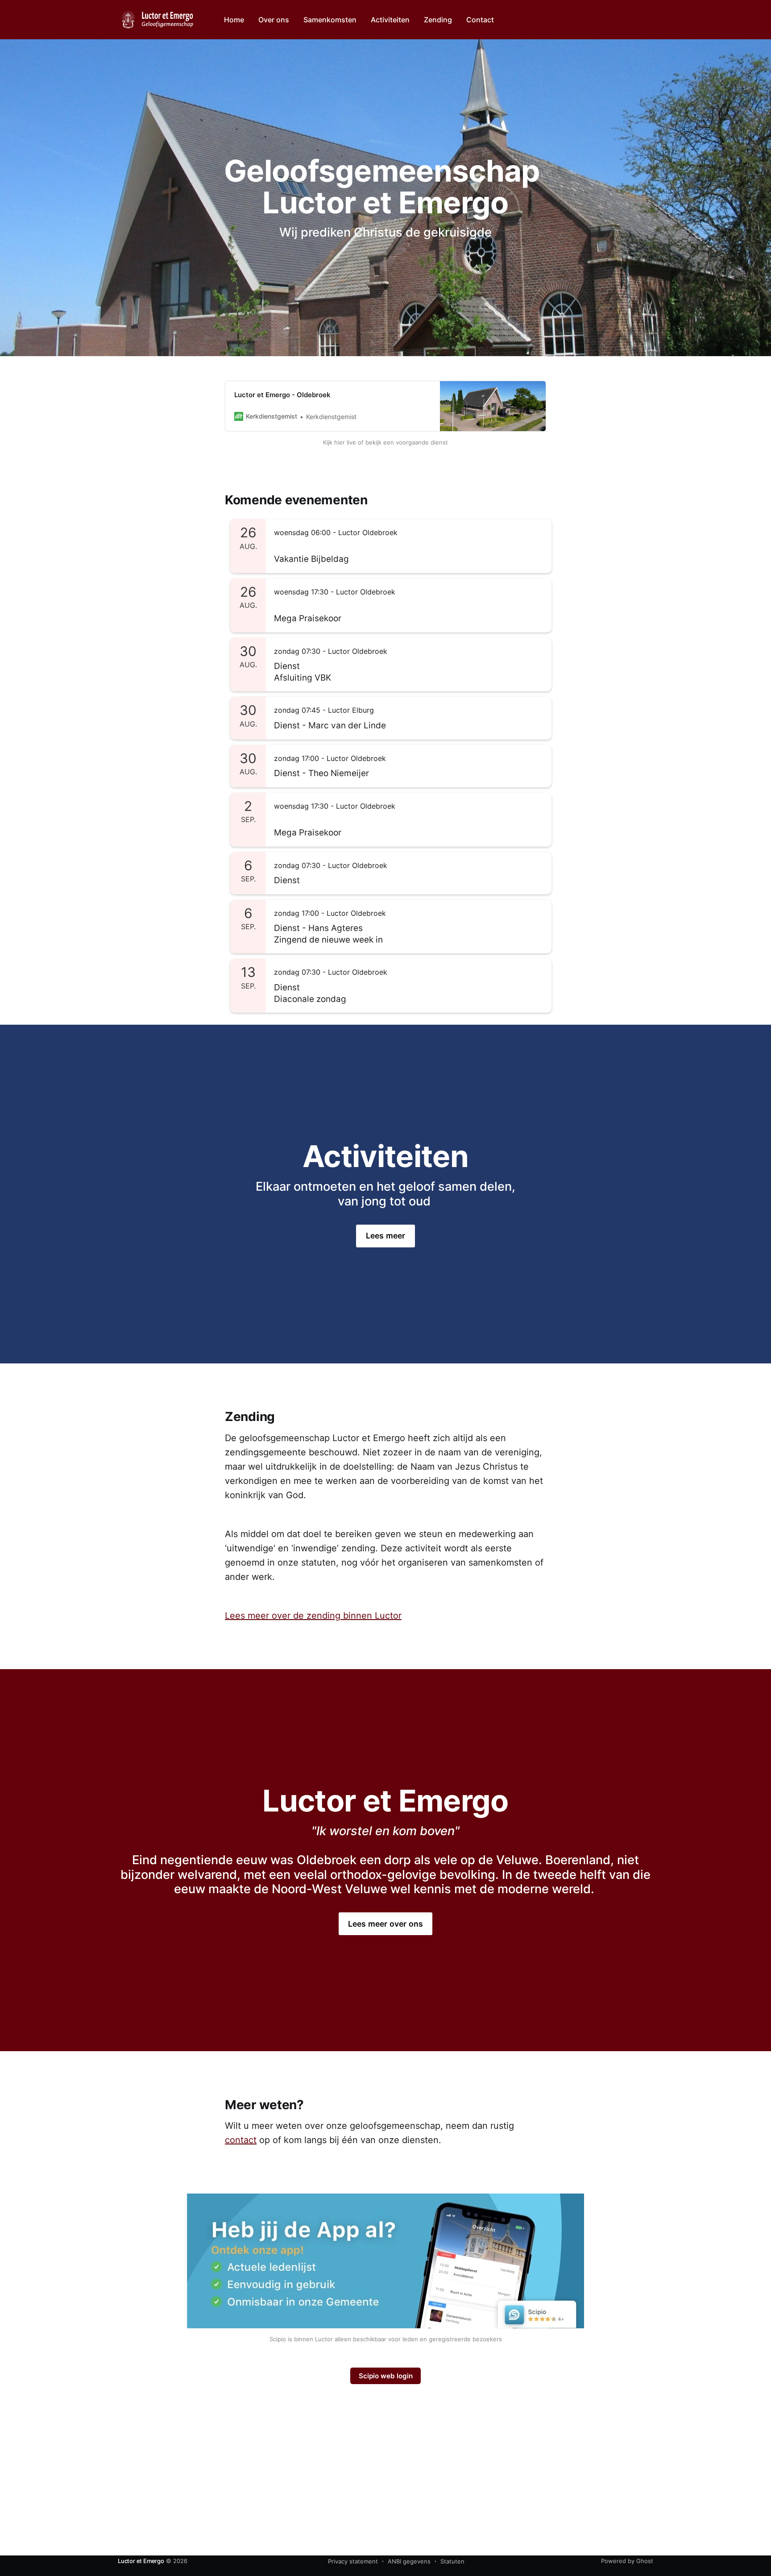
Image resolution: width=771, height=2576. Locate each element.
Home (234, 20)
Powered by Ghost (627, 2561)
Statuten (452, 2561)
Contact (480, 20)
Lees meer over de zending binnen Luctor (313, 1616)
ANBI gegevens (409, 2561)
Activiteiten (390, 20)
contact (241, 2140)
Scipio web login (386, 2376)
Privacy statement (353, 2561)
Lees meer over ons (386, 1924)
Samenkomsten (330, 20)
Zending (438, 20)
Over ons (274, 20)
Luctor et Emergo (141, 2561)
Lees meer (386, 1236)
